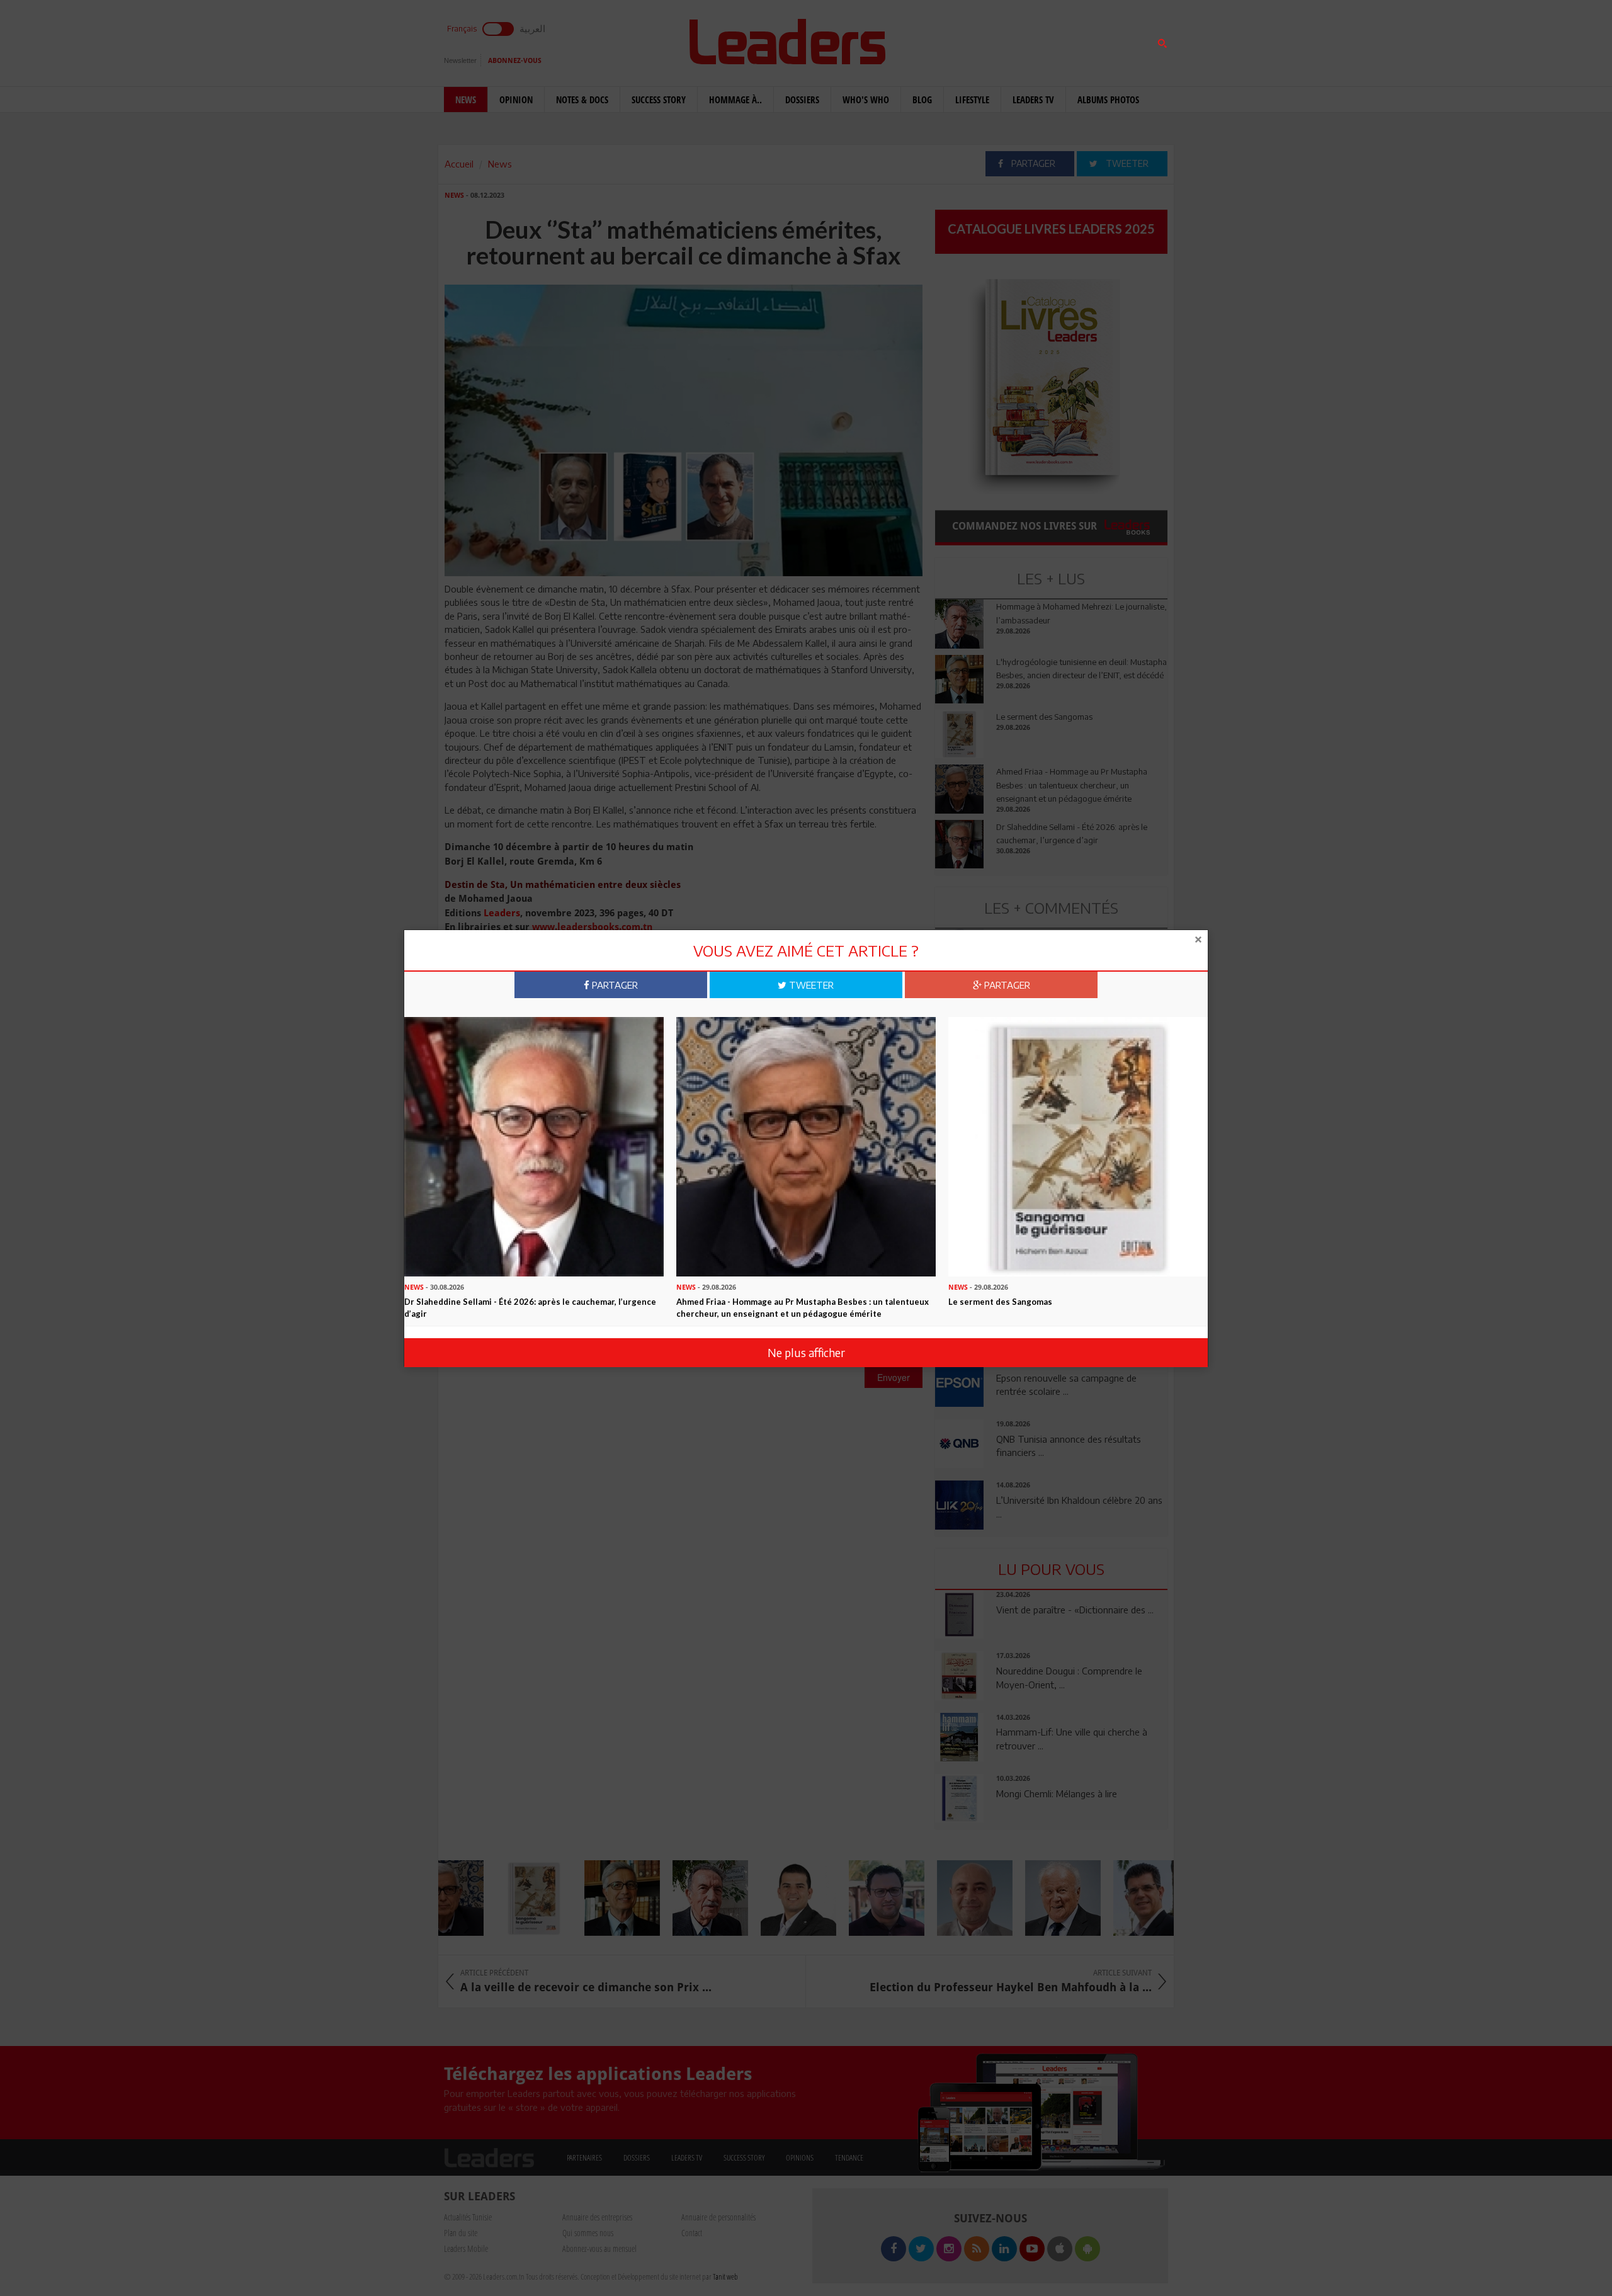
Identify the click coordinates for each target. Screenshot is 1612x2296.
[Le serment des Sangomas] (1078, 1145)
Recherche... (965, 40)
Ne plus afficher (806, 1352)
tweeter (810, 985)
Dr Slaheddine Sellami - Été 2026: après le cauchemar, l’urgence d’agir (530, 1308)
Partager (614, 985)
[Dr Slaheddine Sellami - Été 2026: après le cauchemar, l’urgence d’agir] (534, 1145)
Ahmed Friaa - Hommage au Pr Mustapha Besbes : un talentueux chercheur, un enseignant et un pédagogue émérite (803, 1308)
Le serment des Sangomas (1000, 1302)
